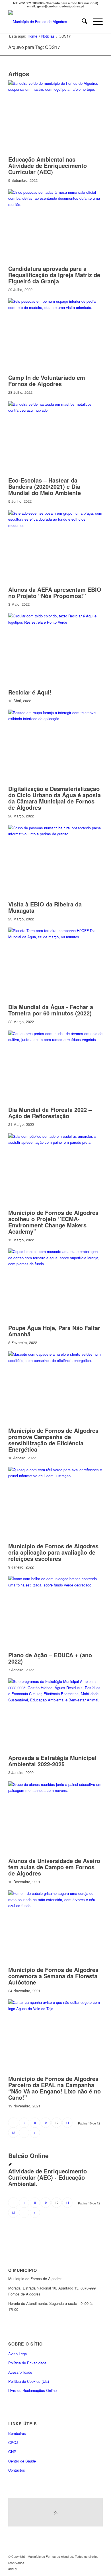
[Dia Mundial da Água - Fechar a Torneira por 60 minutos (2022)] (55, 937)
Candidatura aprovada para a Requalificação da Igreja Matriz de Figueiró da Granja (54, 275)
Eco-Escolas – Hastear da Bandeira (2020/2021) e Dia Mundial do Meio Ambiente (45, 486)
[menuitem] (82, 22)
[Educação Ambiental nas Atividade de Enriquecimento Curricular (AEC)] (55, 89)
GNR (12, 2452)
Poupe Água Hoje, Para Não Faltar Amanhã (54, 1331)
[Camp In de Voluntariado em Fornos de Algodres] (55, 307)
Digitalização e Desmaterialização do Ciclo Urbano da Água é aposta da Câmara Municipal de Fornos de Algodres (55, 798)
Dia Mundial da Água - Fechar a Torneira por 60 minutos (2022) (51, 1010)
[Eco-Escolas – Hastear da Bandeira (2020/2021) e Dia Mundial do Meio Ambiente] (55, 410)
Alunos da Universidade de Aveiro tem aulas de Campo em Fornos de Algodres (54, 1867)
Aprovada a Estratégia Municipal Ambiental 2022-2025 (52, 1761)
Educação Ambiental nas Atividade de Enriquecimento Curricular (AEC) (48, 165)
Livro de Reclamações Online (50, 2390)
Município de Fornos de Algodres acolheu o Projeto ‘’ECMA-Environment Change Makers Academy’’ (53, 1222)
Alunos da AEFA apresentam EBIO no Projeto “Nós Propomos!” (55, 593)
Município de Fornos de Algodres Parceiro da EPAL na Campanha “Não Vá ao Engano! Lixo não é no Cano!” (55, 2088)
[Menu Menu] (95, 22)
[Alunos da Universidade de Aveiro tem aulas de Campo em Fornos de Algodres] (55, 1790)
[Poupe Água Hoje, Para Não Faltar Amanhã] (55, 1264)
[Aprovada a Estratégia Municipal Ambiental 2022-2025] (55, 1700)
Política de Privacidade (27, 2363)
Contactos (17, 2470)
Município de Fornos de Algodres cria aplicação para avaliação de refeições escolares (53, 1552)
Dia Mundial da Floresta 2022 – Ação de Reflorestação (50, 1113)
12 (13, 2132)
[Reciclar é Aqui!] (55, 622)
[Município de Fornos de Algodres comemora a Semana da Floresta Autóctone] (55, 1906)
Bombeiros (17, 2433)
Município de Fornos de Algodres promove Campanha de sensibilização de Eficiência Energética (53, 1440)
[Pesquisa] (82, 22)
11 (67, 2122)
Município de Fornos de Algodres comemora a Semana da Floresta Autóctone (53, 1976)
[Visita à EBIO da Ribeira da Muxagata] (55, 834)
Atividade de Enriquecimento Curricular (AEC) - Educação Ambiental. (48, 2177)
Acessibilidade (20, 2372)
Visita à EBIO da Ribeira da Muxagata (45, 907)
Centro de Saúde (22, 2461)
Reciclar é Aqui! (30, 692)
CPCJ (13, 2442)
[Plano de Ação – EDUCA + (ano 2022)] (55, 1585)
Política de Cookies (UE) (29, 2381)
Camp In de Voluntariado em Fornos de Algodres (47, 381)
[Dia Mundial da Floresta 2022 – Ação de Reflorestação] (55, 1039)
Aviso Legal (18, 2354)
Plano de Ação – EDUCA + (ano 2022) (50, 1658)
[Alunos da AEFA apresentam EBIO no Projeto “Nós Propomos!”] (55, 525)
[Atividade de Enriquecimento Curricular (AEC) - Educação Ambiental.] (10, 2165)
